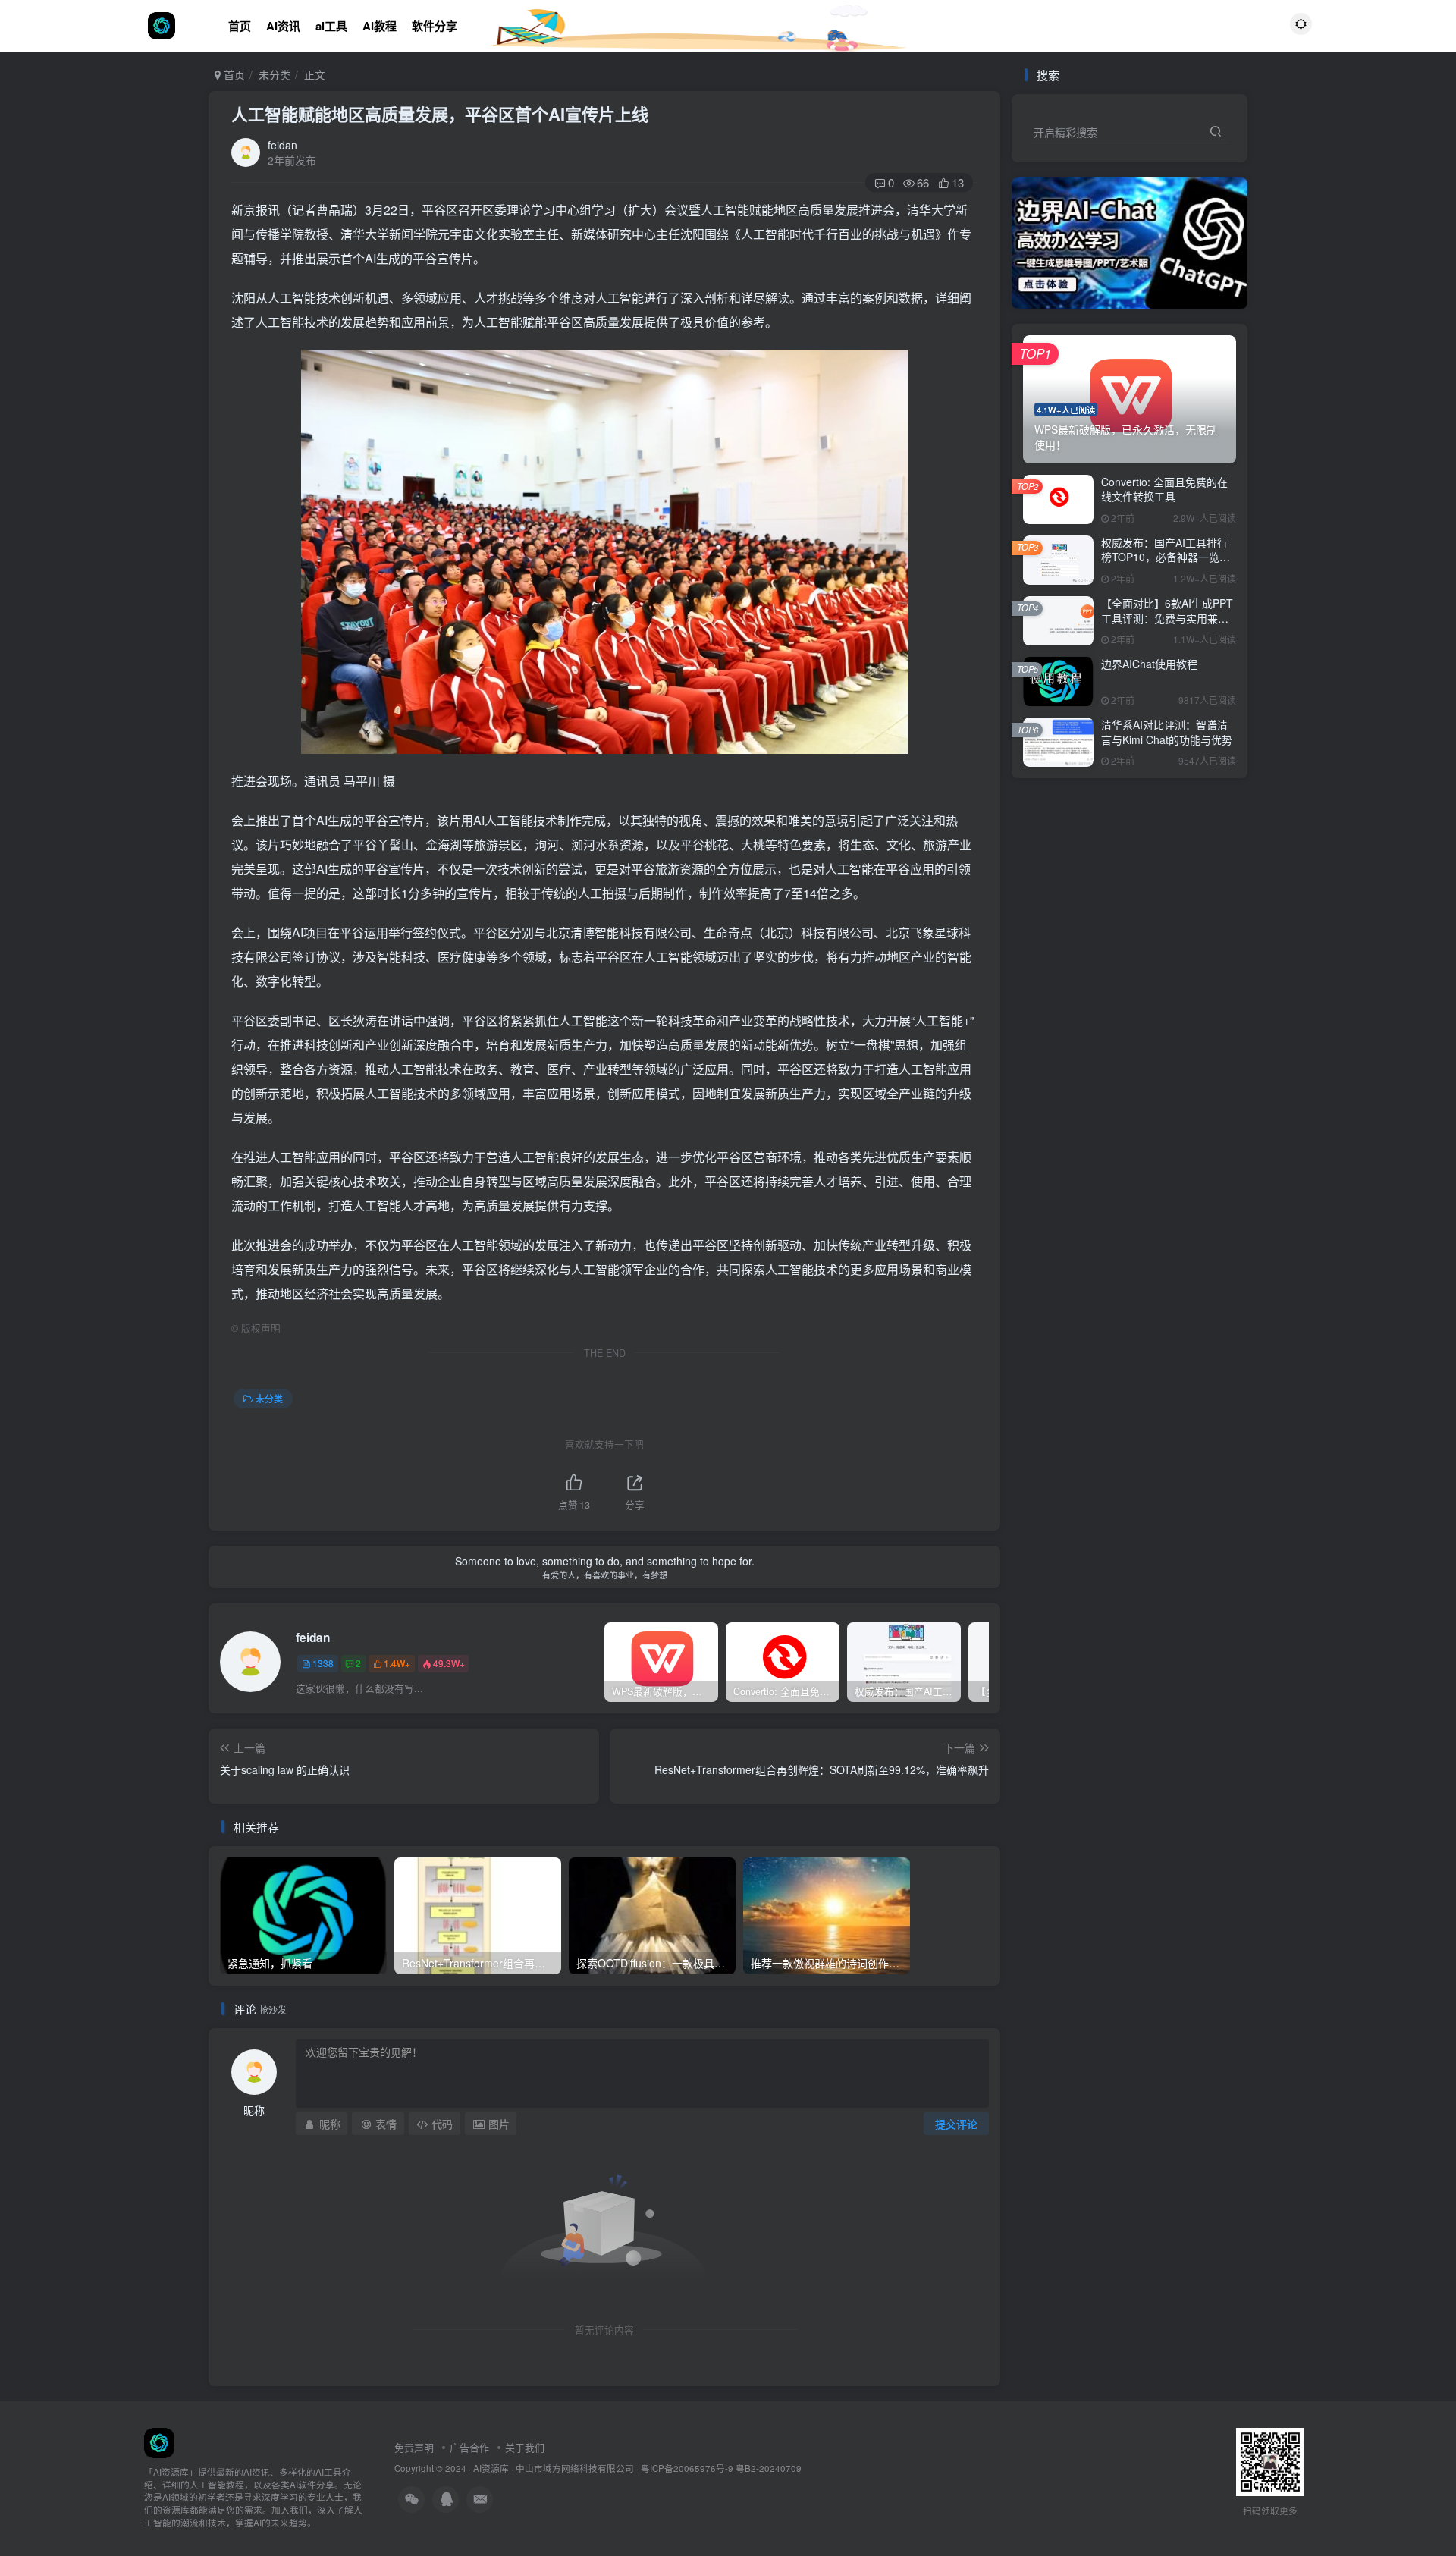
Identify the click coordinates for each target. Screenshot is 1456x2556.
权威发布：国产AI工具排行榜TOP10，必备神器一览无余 (1166, 557)
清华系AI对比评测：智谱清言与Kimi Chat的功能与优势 (1167, 732)
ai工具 (331, 26)
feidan (282, 145)
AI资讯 (283, 26)
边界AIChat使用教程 (1149, 664)
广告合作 (469, 2447)
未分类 (275, 74)
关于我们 (525, 2447)
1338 (323, 1663)
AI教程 (380, 26)
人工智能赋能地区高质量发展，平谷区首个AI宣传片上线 (440, 114)
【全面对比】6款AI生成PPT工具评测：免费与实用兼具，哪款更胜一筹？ (1167, 618)
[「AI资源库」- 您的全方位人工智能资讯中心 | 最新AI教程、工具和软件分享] (159, 2441)
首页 (240, 26)
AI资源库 (491, 2468)
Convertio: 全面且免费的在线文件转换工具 (1164, 489)
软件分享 (435, 26)
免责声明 (414, 2447)
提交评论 (956, 2124)
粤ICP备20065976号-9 (687, 2468)
